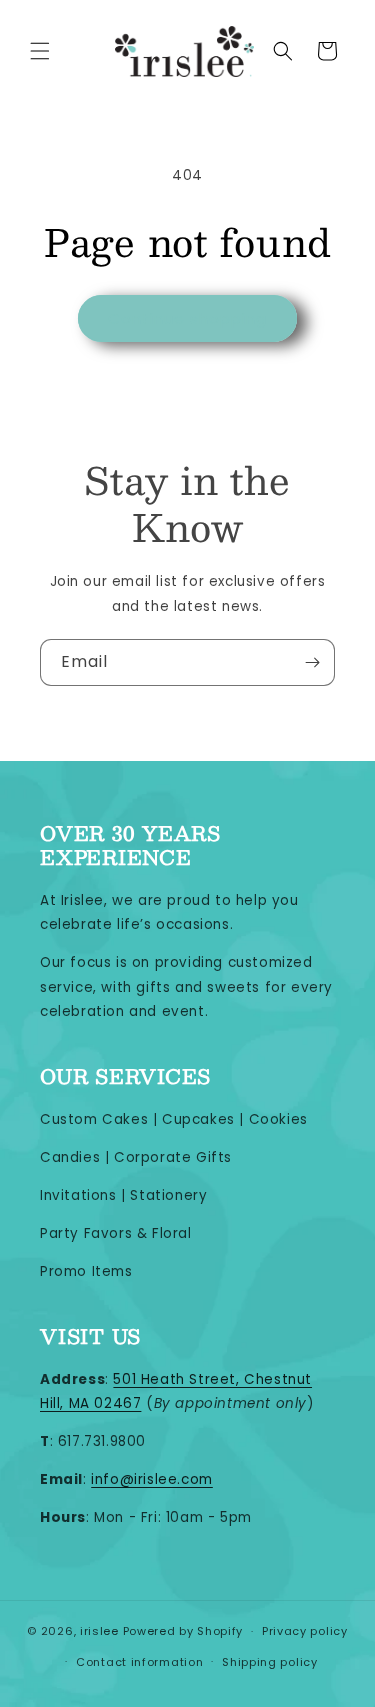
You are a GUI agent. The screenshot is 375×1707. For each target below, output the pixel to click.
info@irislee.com (152, 1479)
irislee (99, 1631)
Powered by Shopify (183, 1631)
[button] (40, 51)
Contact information (139, 1662)
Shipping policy (270, 1662)
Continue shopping (187, 318)
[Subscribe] (312, 662)
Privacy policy (305, 1631)
